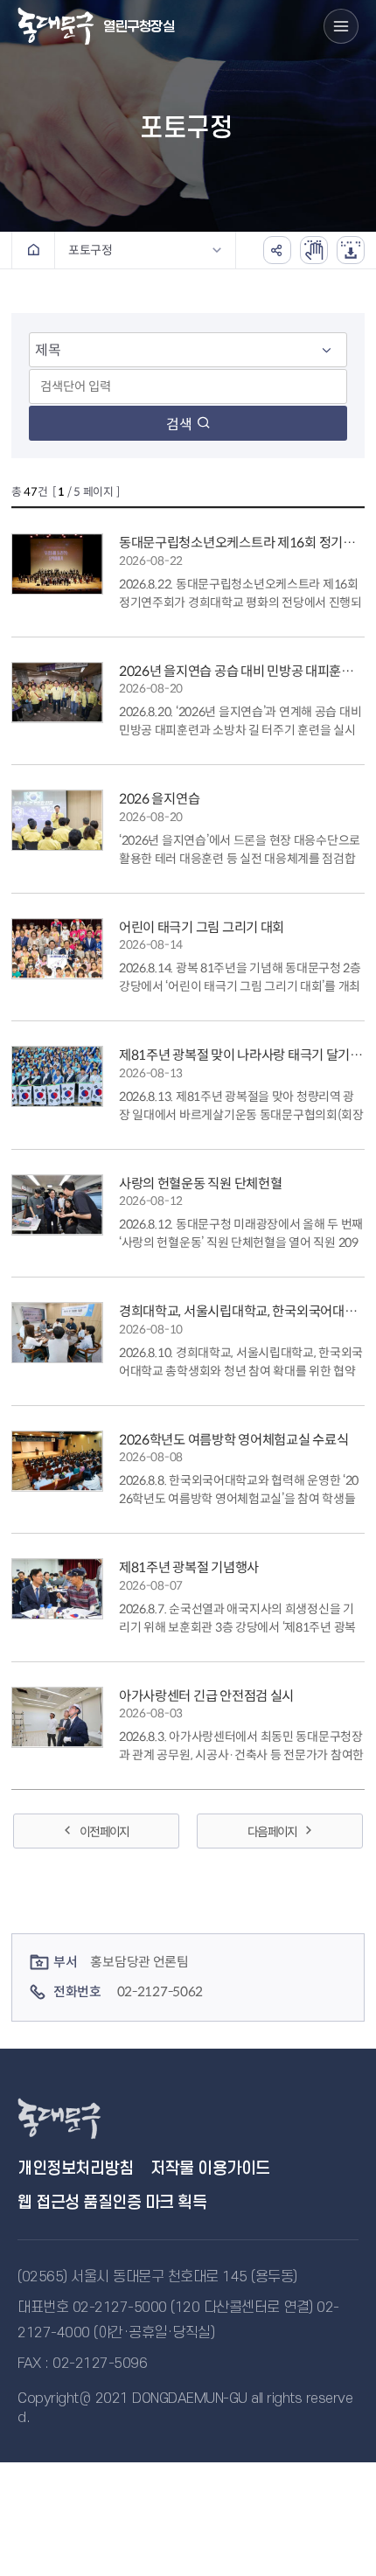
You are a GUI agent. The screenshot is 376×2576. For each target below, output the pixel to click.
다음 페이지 (272, 1832)
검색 (179, 425)
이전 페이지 (104, 1832)
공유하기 (277, 250)
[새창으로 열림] (314, 250)
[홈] (33, 250)
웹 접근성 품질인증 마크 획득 (112, 2203)
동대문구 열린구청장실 (79, 2119)
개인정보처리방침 (75, 2169)
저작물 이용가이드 (210, 2169)
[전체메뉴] (341, 26)
